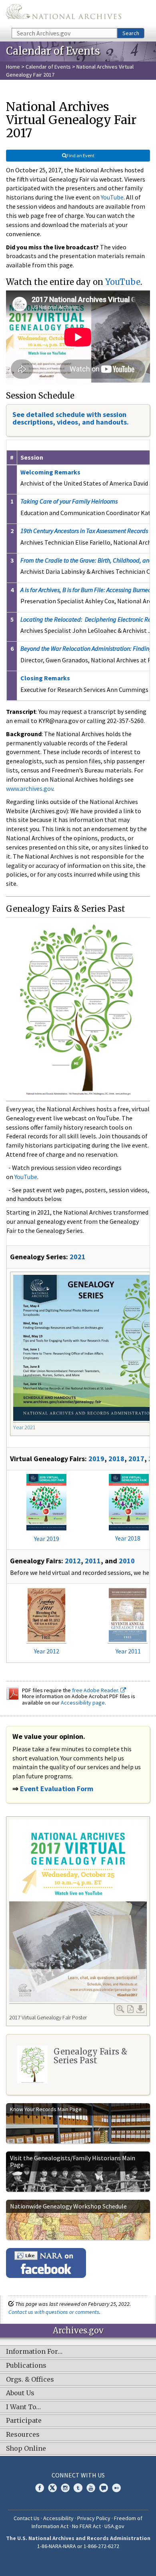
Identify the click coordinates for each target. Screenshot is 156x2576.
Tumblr (78, 2488)
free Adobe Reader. (96, 1690)
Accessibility (58, 2518)
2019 (96, 1459)
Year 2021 (24, 1427)
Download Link (140, 2009)
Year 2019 (47, 1539)
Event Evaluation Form (57, 1789)
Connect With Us (78, 2475)
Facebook (40, 2488)
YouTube (112, 197)
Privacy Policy (94, 2518)
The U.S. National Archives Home (64, 13)
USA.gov (114, 2526)
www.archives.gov (30, 788)
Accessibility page (83, 1703)
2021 (78, 1257)
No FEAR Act (86, 2526)
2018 (116, 1459)
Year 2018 (128, 1538)
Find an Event (80, 155)
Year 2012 (47, 1651)
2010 (127, 1561)
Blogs (104, 2488)
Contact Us (27, 2518)
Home (13, 67)
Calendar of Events (48, 67)
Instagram (65, 2488)
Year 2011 (128, 1651)
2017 (136, 1459)
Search (131, 33)
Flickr (116, 2488)
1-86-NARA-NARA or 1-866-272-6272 (78, 2546)
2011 (93, 1561)
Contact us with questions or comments (54, 2312)
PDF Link (130, 2009)
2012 (73, 1561)
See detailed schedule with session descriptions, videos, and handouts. (71, 418)
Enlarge (120, 2009)
